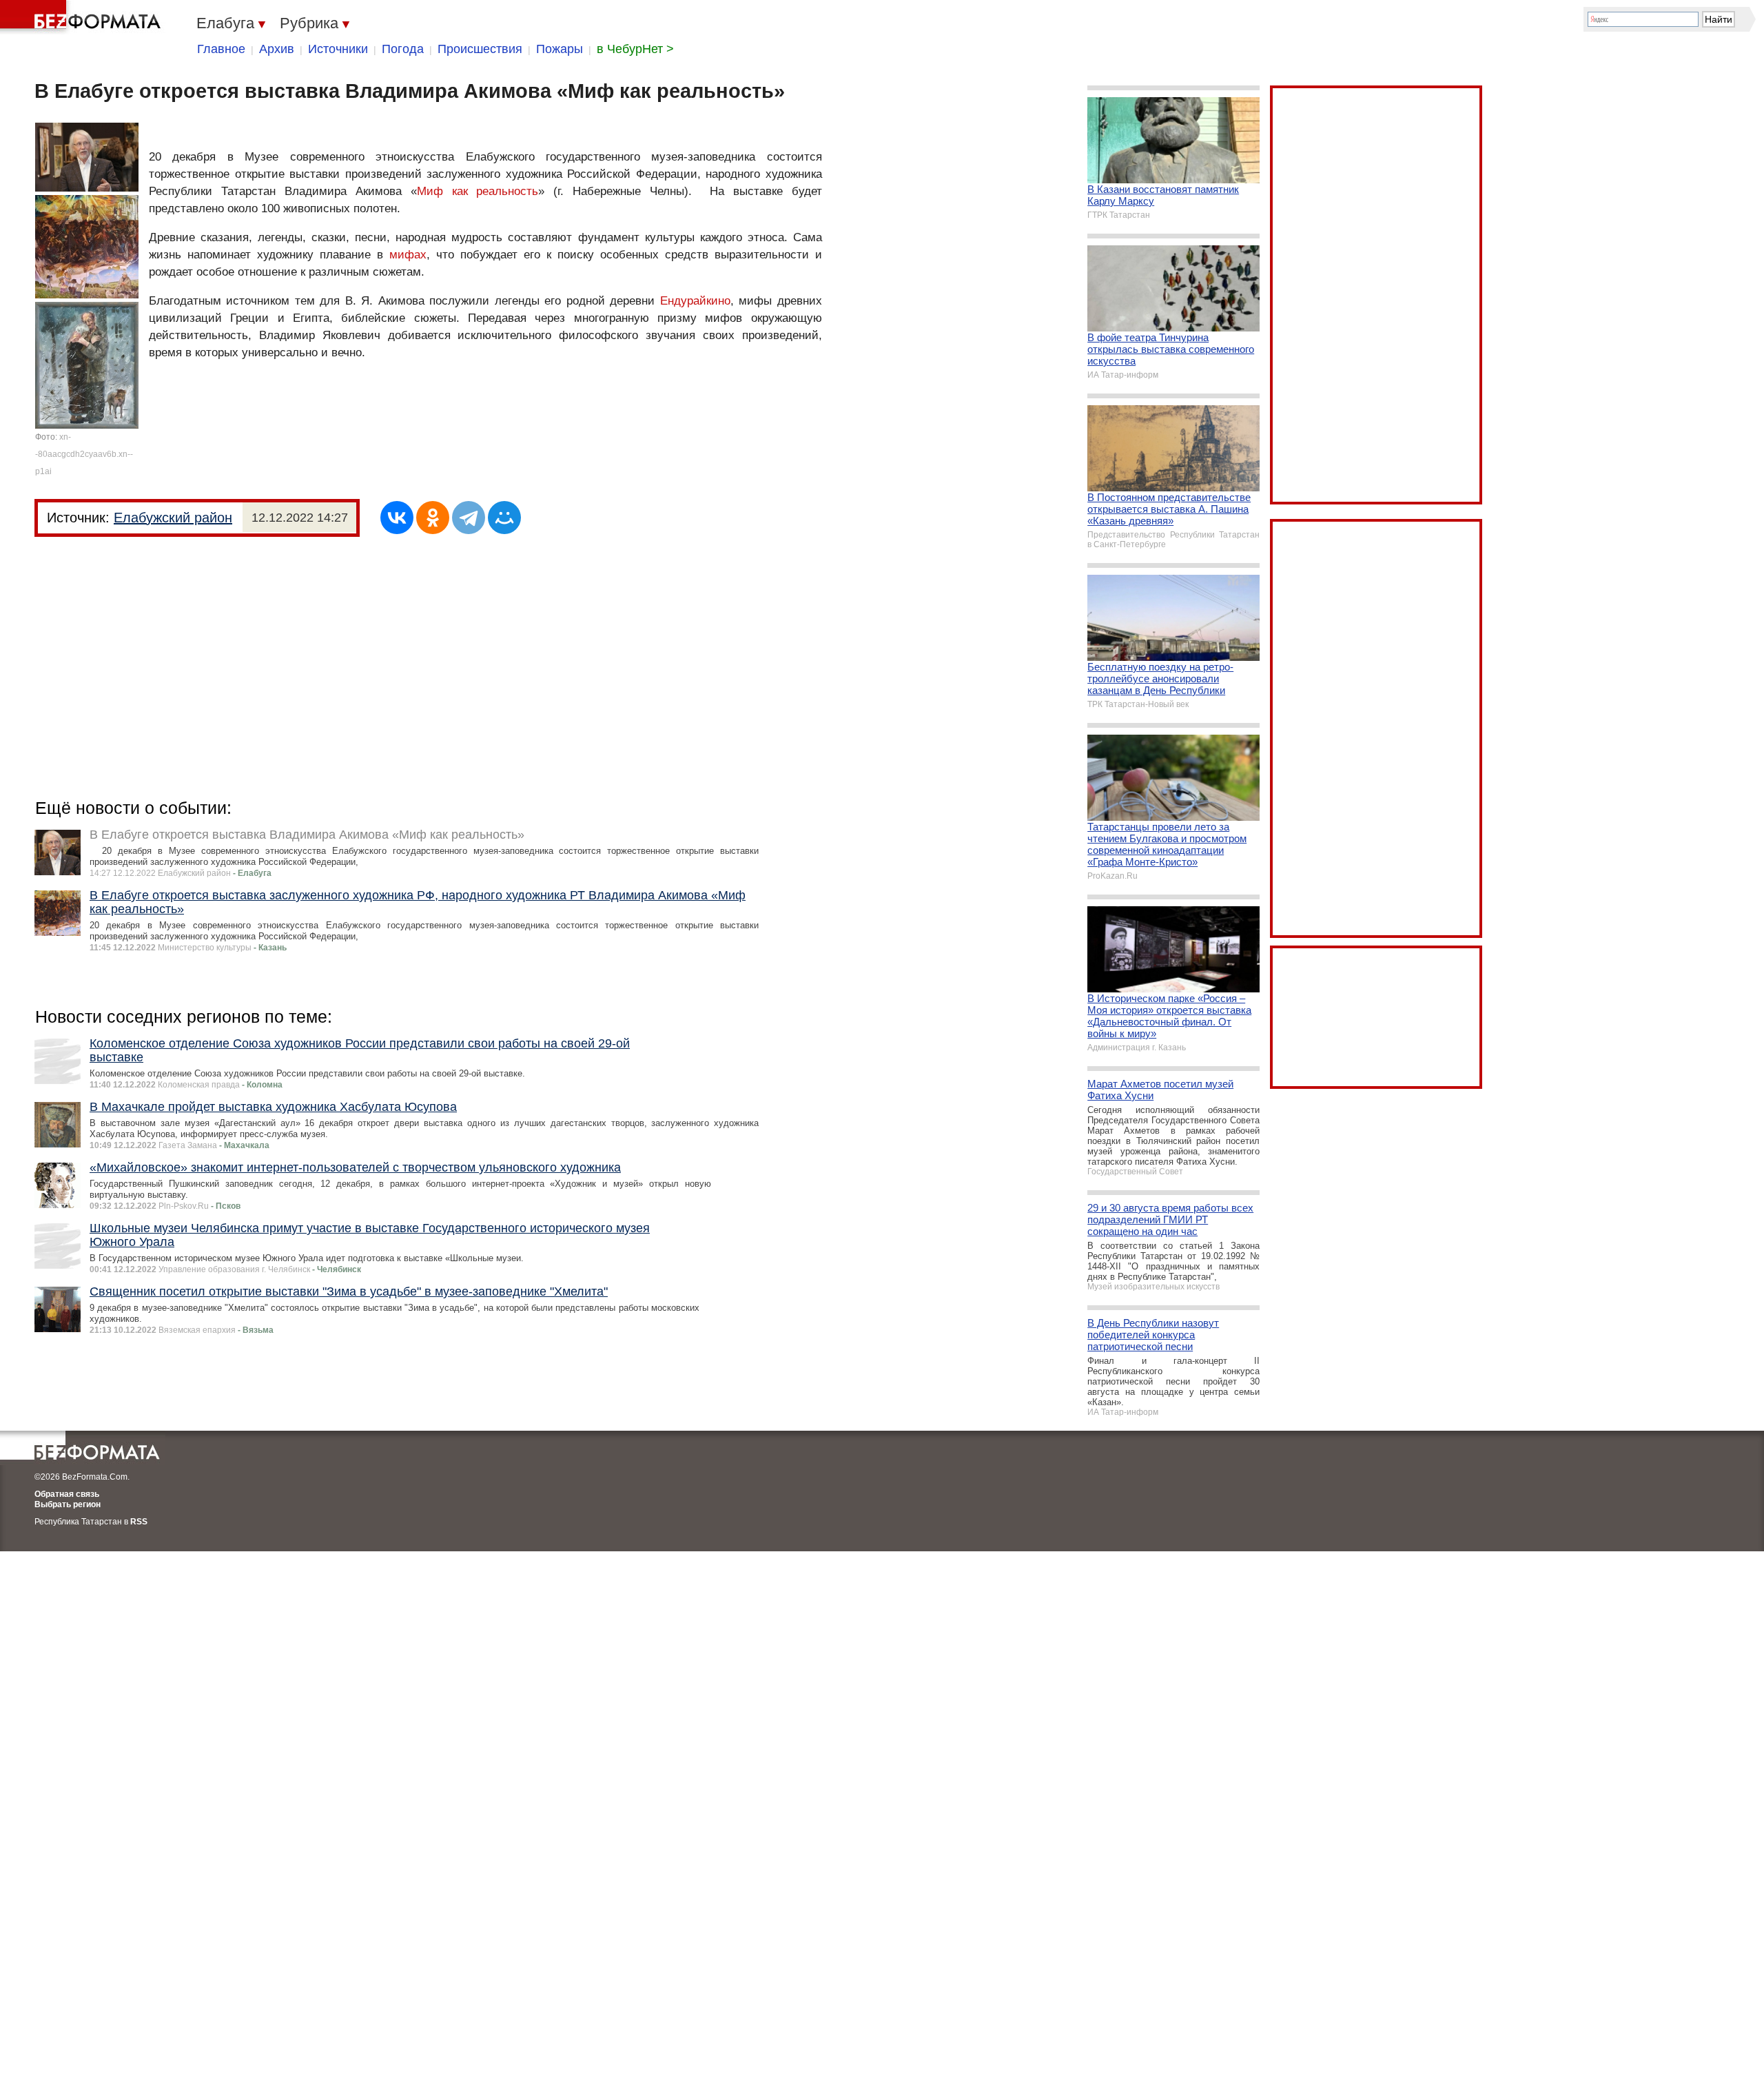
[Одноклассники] (433, 518)
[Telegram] (469, 518)
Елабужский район (173, 518)
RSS (139, 1522)
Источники (338, 49)
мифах (408, 255)
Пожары (560, 49)
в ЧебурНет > (635, 49)
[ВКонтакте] (397, 518)
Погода (403, 49)
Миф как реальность (478, 191)
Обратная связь (67, 1494)
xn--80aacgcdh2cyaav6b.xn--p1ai (84, 454)
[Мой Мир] (504, 518)
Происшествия (480, 49)
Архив (277, 49)
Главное (221, 49)
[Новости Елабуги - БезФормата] (83, 17)
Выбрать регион (68, 1504)
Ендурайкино (695, 301)
